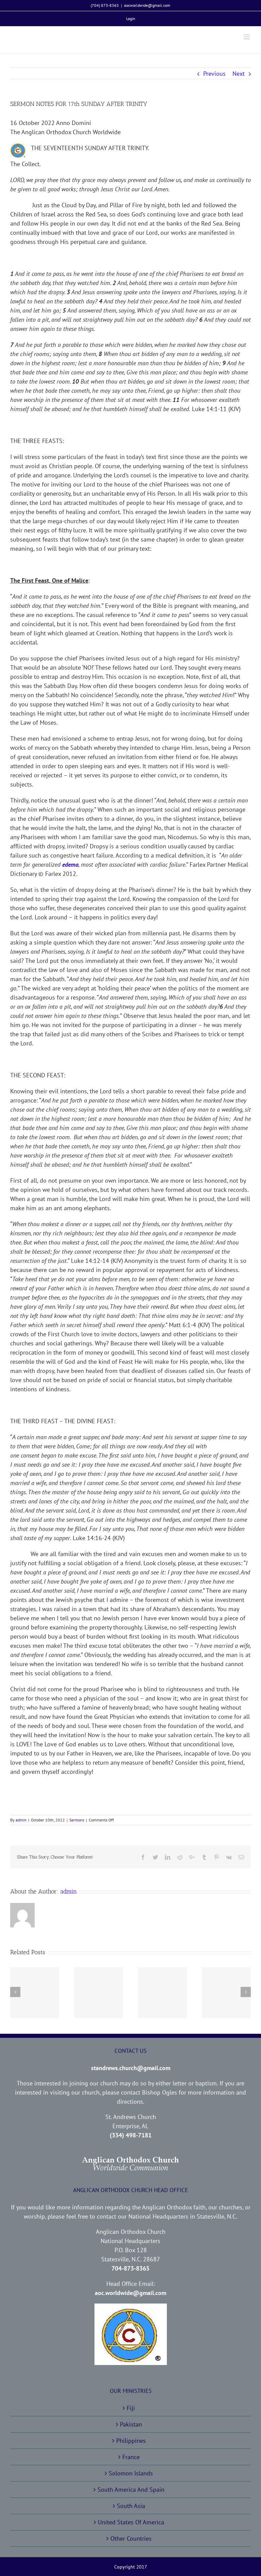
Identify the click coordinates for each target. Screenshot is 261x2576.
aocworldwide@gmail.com (147, 5)
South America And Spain (131, 2490)
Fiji (131, 2408)
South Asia (131, 2506)
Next (239, 74)
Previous (214, 74)
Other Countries (131, 2538)
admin (21, 1820)
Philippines (131, 2441)
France (131, 2457)
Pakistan (131, 2424)
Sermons (77, 1820)
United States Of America (131, 2522)
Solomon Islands (131, 2473)
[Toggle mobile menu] (247, 37)
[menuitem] (131, 19)
